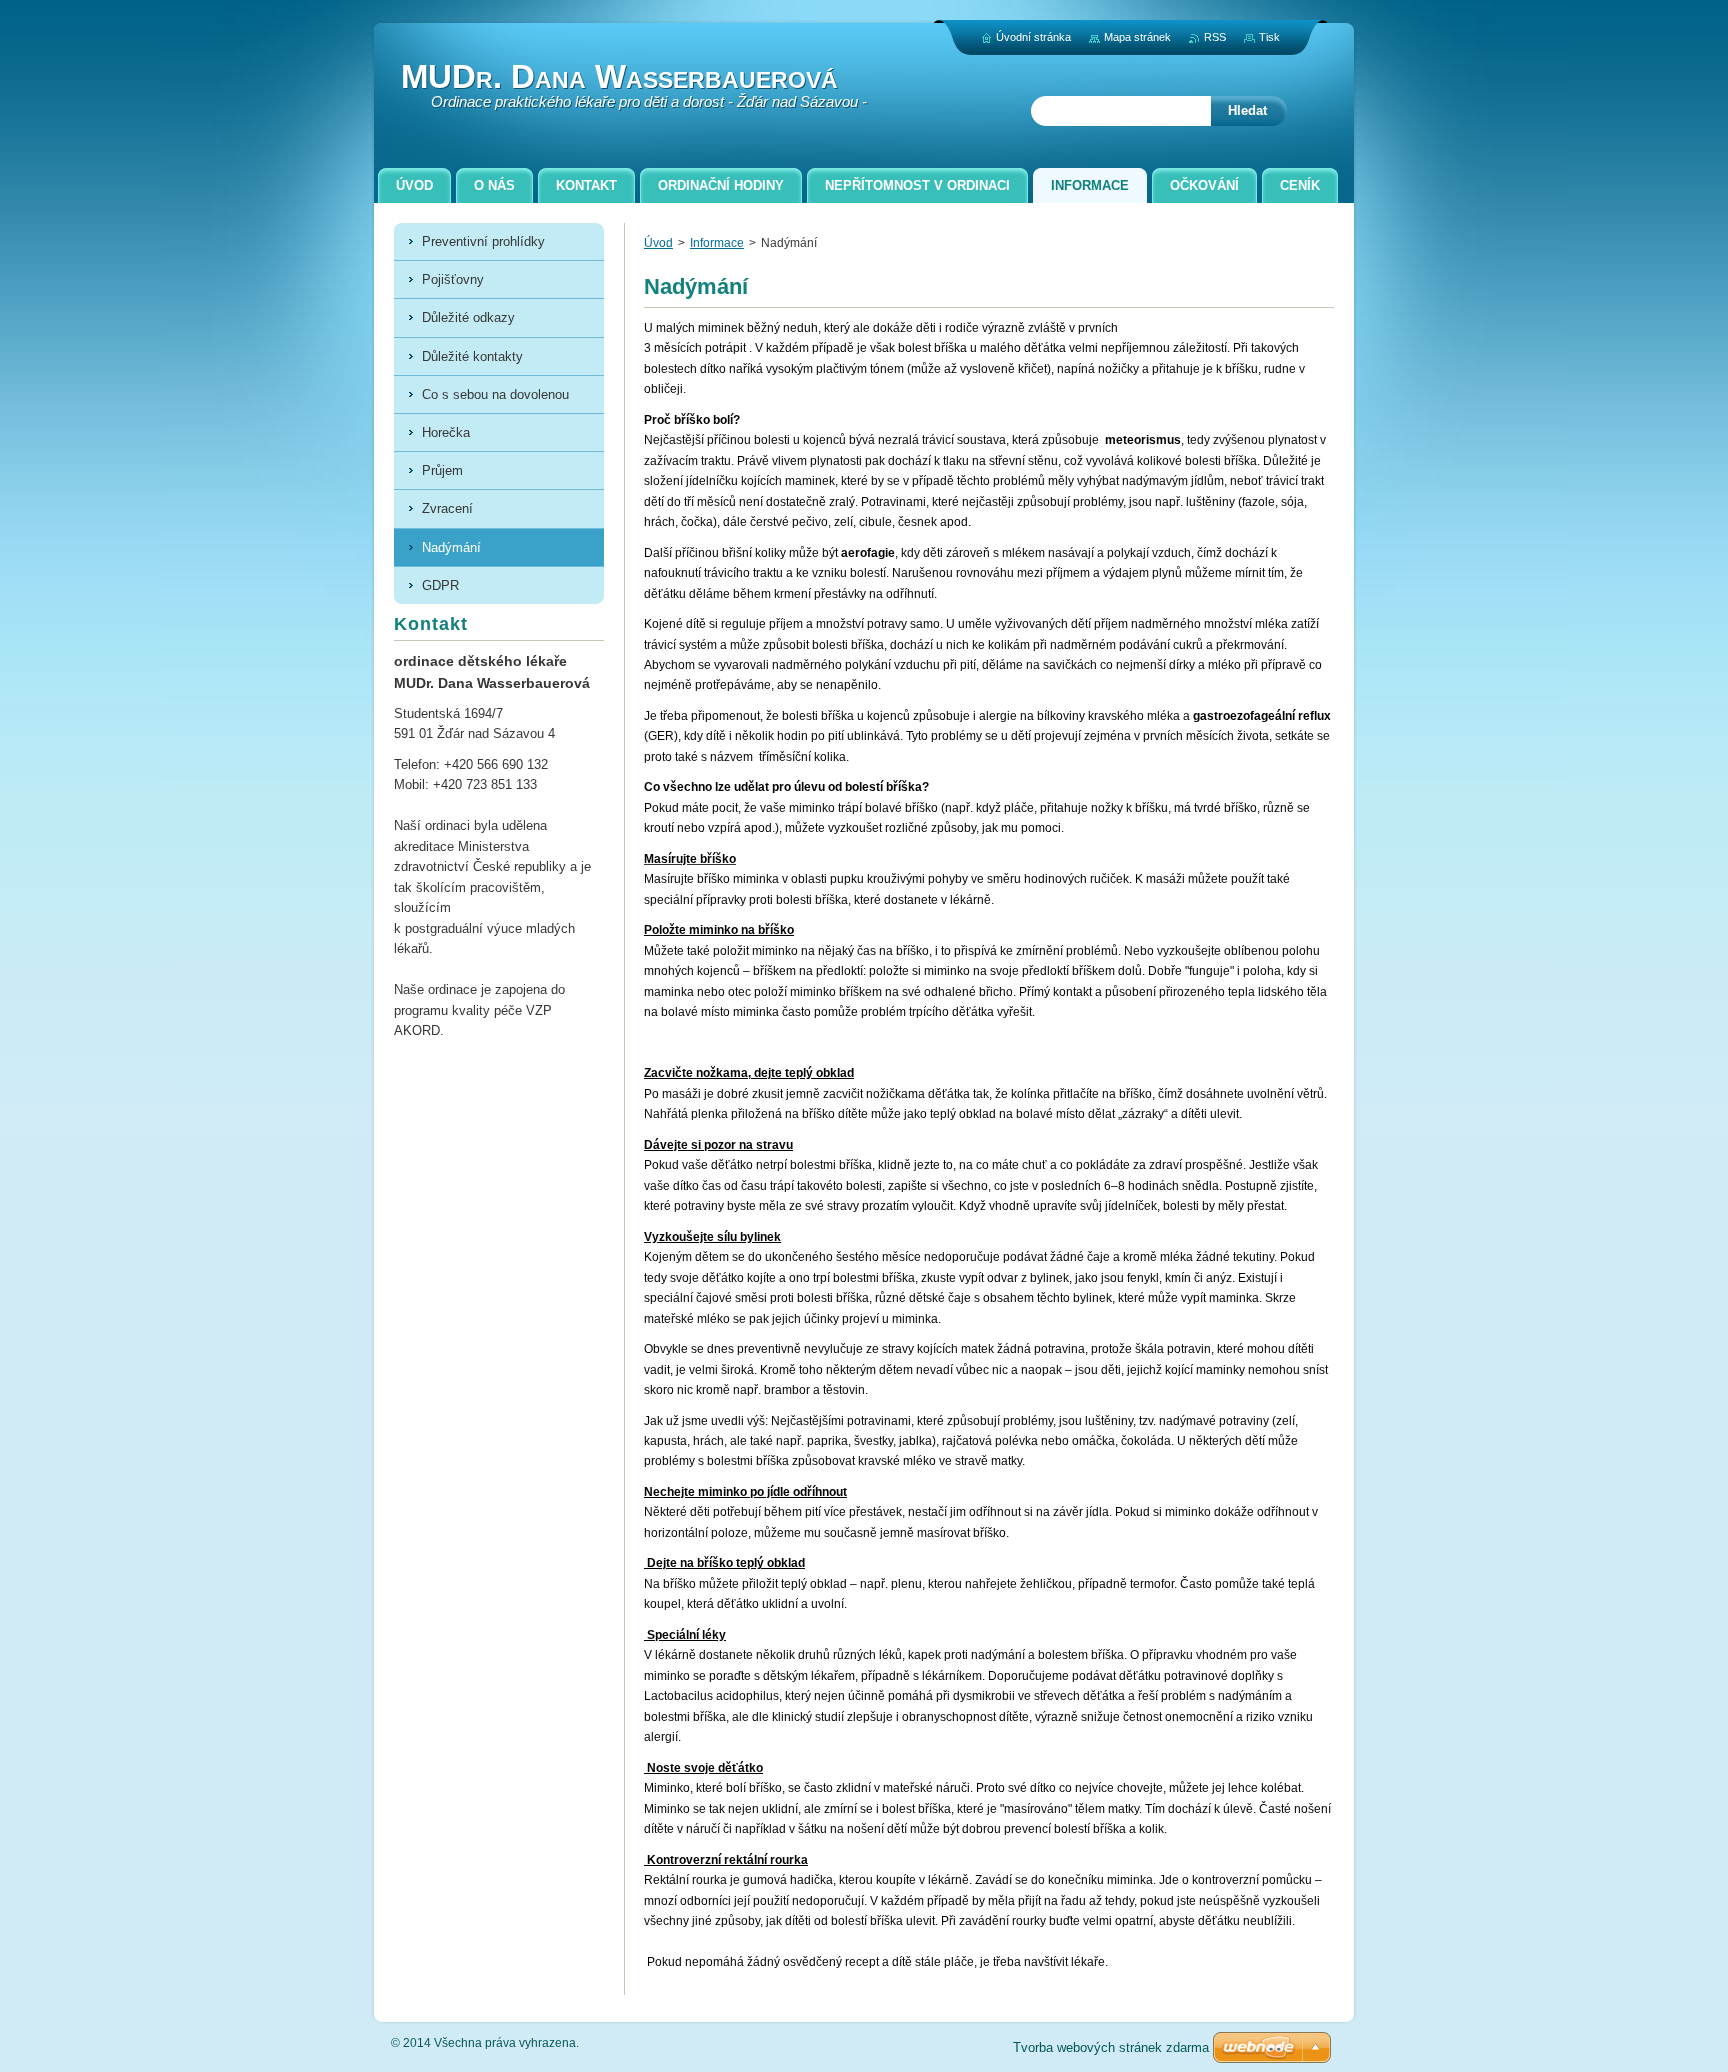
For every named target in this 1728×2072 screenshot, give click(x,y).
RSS (1215, 37)
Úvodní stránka (1033, 37)
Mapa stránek (1137, 37)
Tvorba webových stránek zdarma (1111, 2047)
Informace (717, 243)
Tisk (1269, 37)
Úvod (658, 243)
